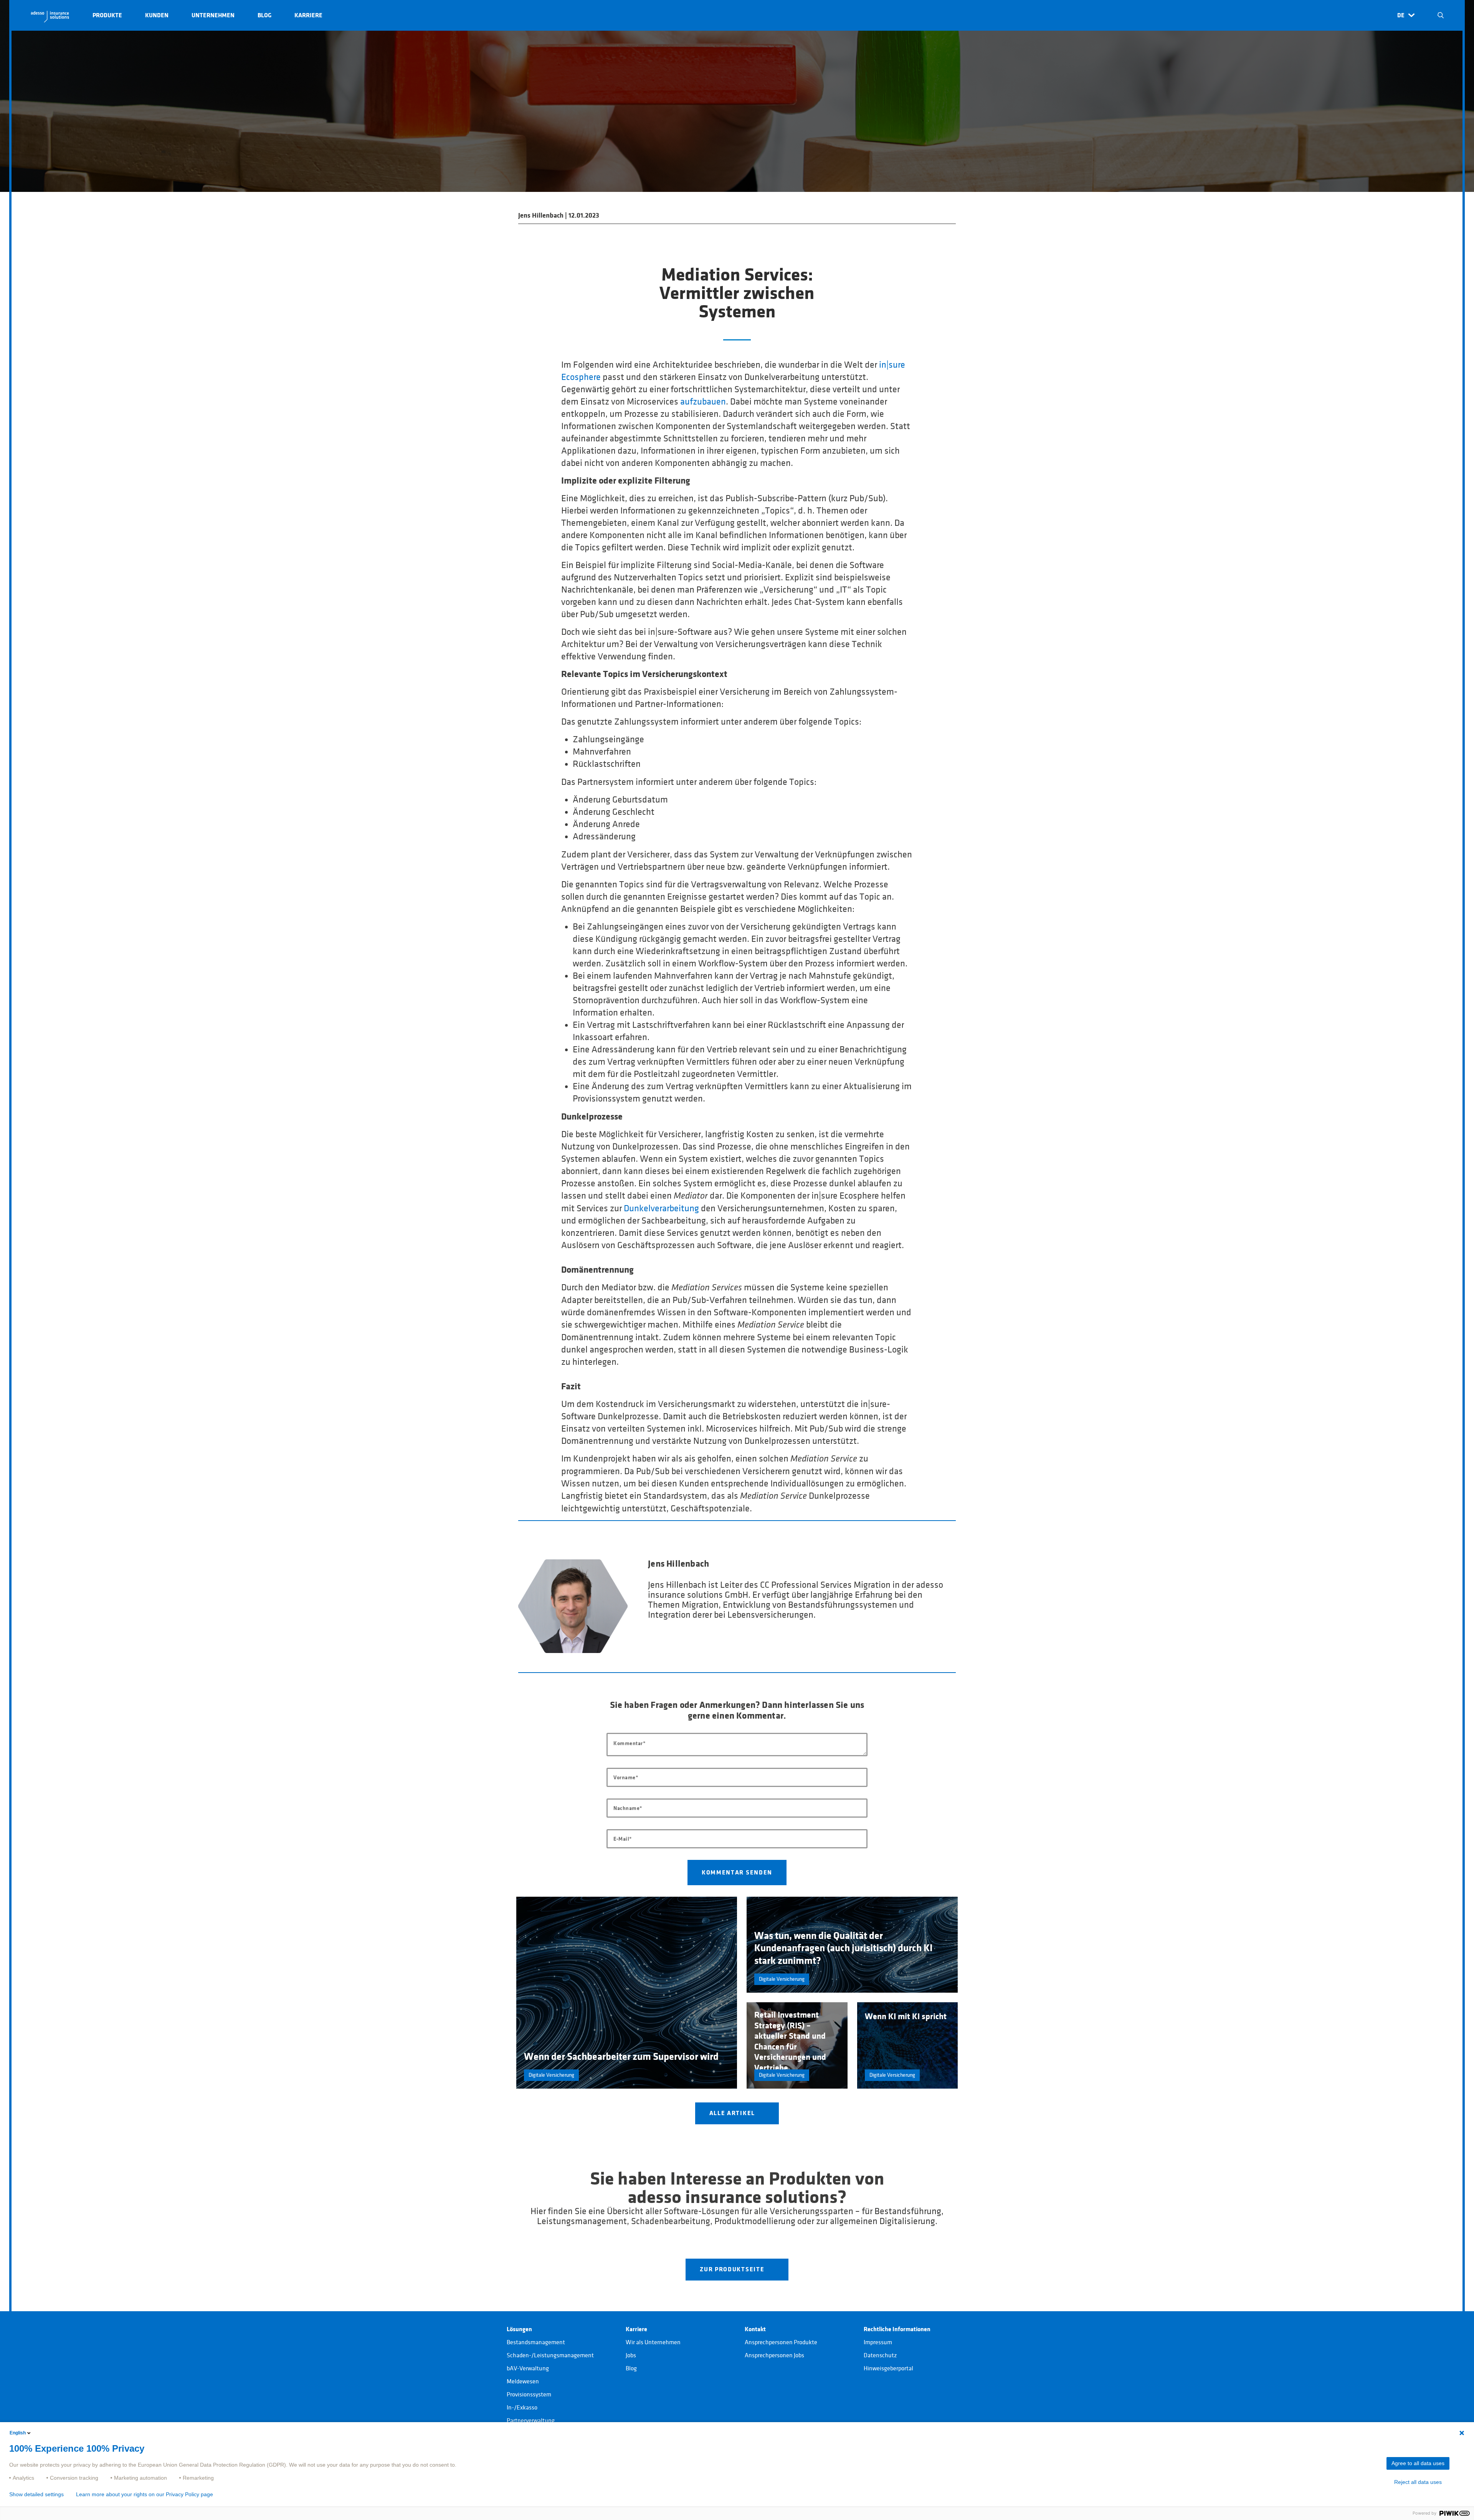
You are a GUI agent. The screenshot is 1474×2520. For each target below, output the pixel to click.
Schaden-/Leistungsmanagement (550, 2355)
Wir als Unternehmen (653, 2342)
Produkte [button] (107, 15)
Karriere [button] (308, 15)
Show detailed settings (36, 2494)
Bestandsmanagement (536, 2342)
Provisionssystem (529, 2394)
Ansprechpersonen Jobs (774, 2355)
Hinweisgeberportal (888, 2368)
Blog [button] (264, 15)
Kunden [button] (157, 15)
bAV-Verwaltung (528, 2368)
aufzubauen (703, 402)
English (18, 2433)
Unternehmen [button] (213, 15)
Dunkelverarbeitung (661, 1209)
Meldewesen (523, 2381)
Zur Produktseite (733, 2269)
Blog (631, 2368)
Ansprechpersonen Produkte (781, 2342)
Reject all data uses (1418, 2482)
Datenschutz (880, 2355)
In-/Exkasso (522, 2408)
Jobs (631, 2355)
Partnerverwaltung (531, 2421)
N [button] (1441, 15)
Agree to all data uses (1418, 2463)
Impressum (878, 2342)
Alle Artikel (733, 2113)
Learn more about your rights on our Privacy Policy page (145, 2494)
